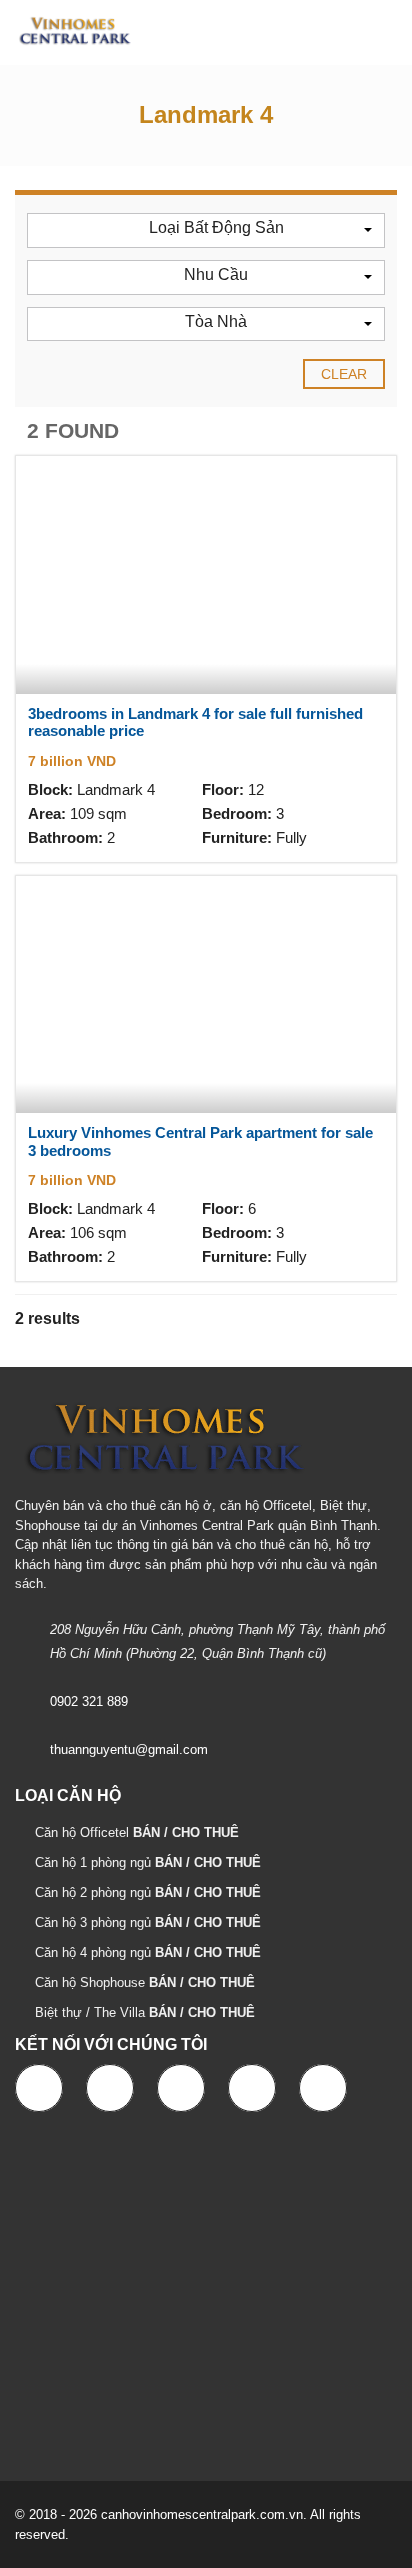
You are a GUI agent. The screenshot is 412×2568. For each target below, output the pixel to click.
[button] (206, 230)
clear (344, 374)
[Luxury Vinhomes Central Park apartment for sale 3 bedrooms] (206, 995)
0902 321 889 (89, 1701)
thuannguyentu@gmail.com (129, 1749)
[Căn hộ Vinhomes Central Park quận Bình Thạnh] (67, 32)
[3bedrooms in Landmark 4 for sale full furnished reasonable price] (206, 575)
